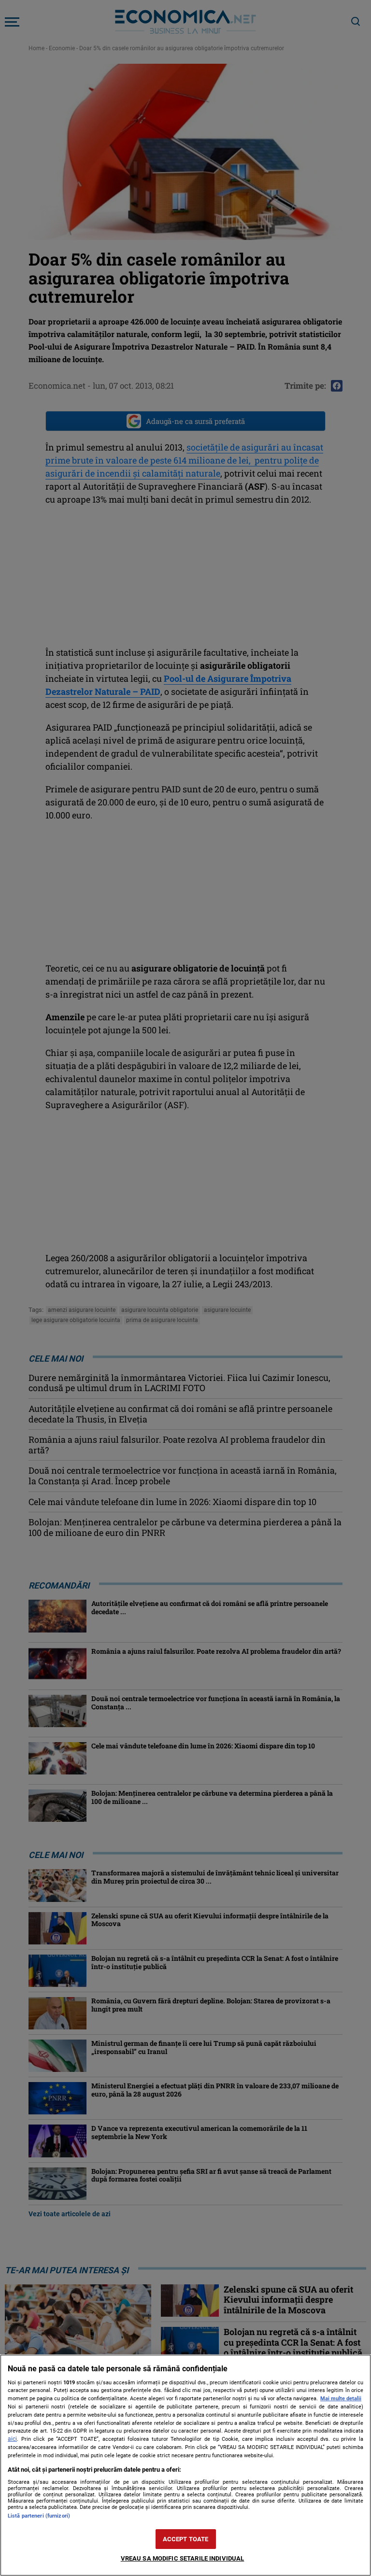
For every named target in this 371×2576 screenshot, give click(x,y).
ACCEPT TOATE (186, 2539)
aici (12, 2439)
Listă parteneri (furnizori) (39, 2516)
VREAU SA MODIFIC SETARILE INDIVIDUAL (183, 2558)
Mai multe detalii (341, 2399)
